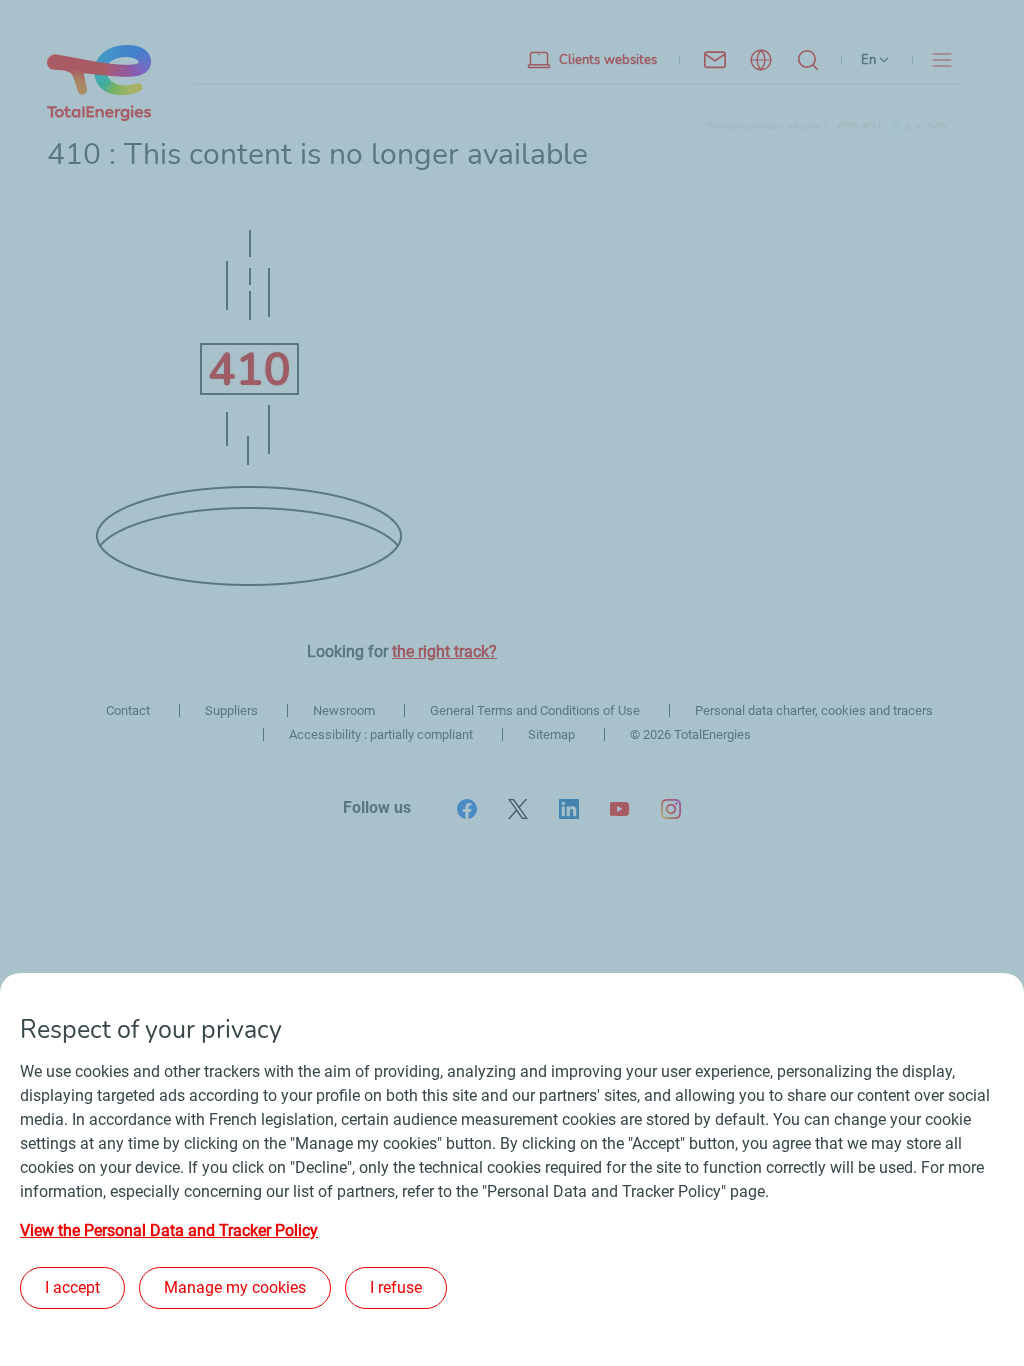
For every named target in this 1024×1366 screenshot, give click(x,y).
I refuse (396, 1287)
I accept (72, 1287)
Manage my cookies (235, 1287)
